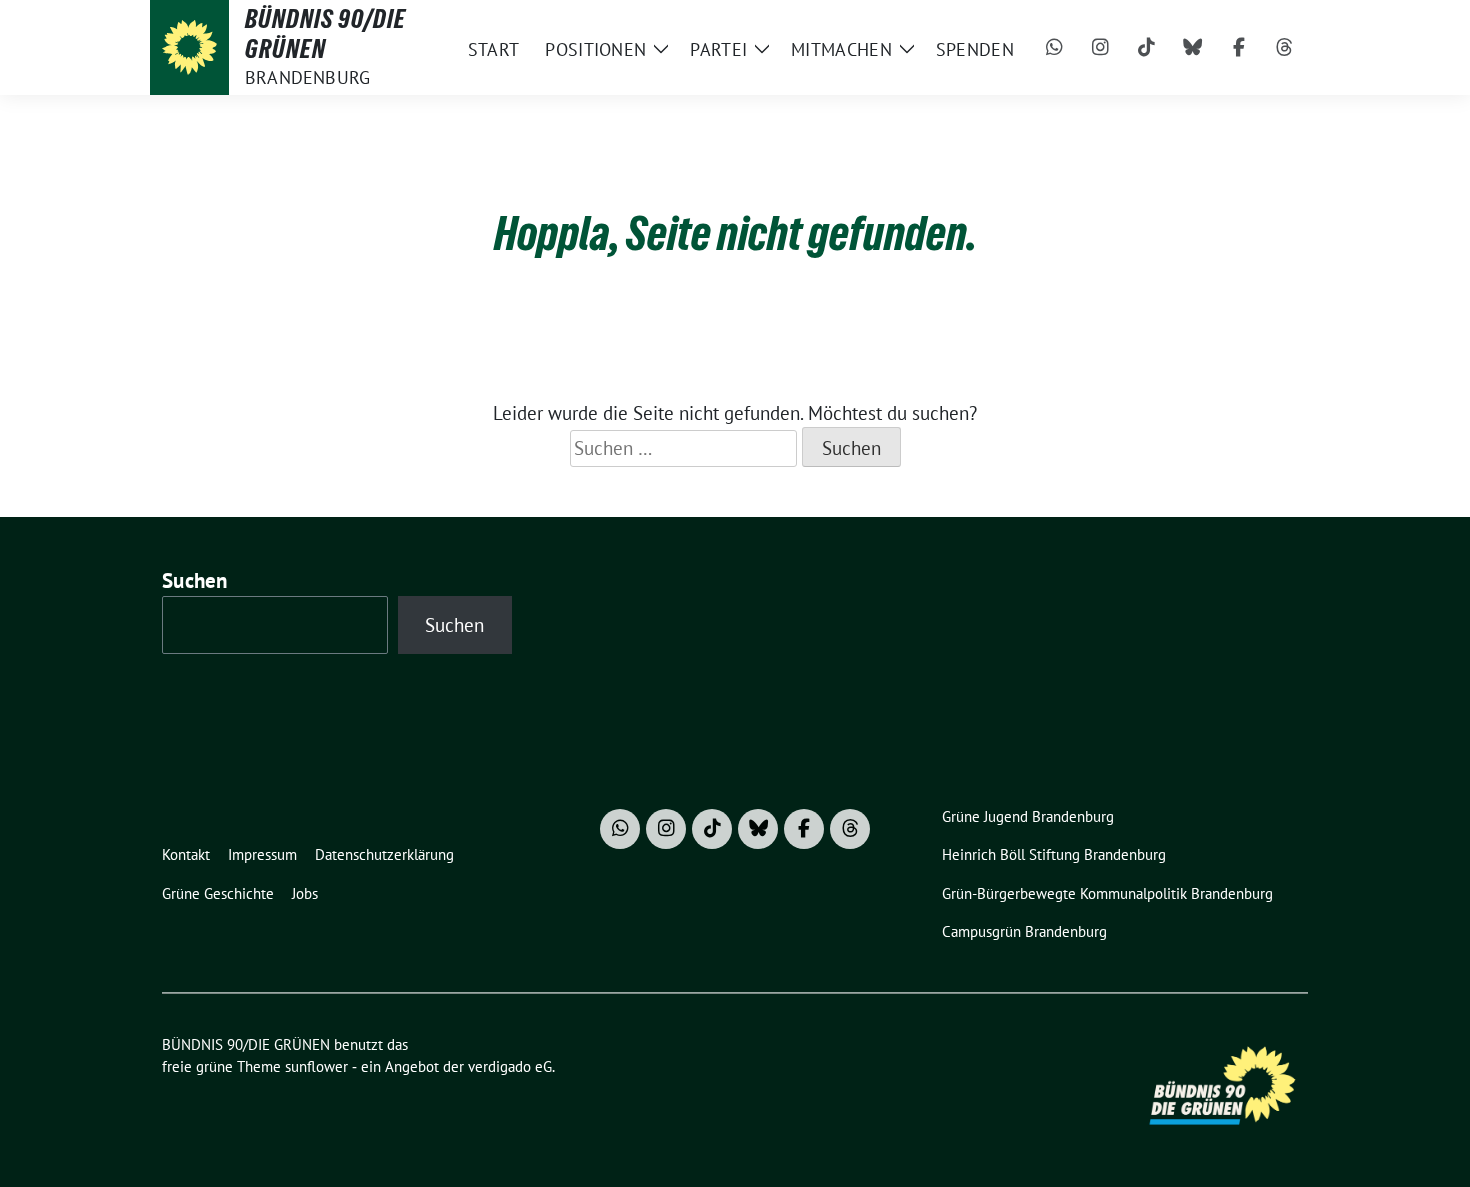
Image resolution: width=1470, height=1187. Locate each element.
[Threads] (1285, 48)
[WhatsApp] (1055, 48)
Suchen (195, 580)
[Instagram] (1101, 48)
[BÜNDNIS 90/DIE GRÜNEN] (189, 47)
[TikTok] (1147, 48)
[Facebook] (1239, 48)
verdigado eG (510, 1066)
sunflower (316, 1066)
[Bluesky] (1193, 48)
